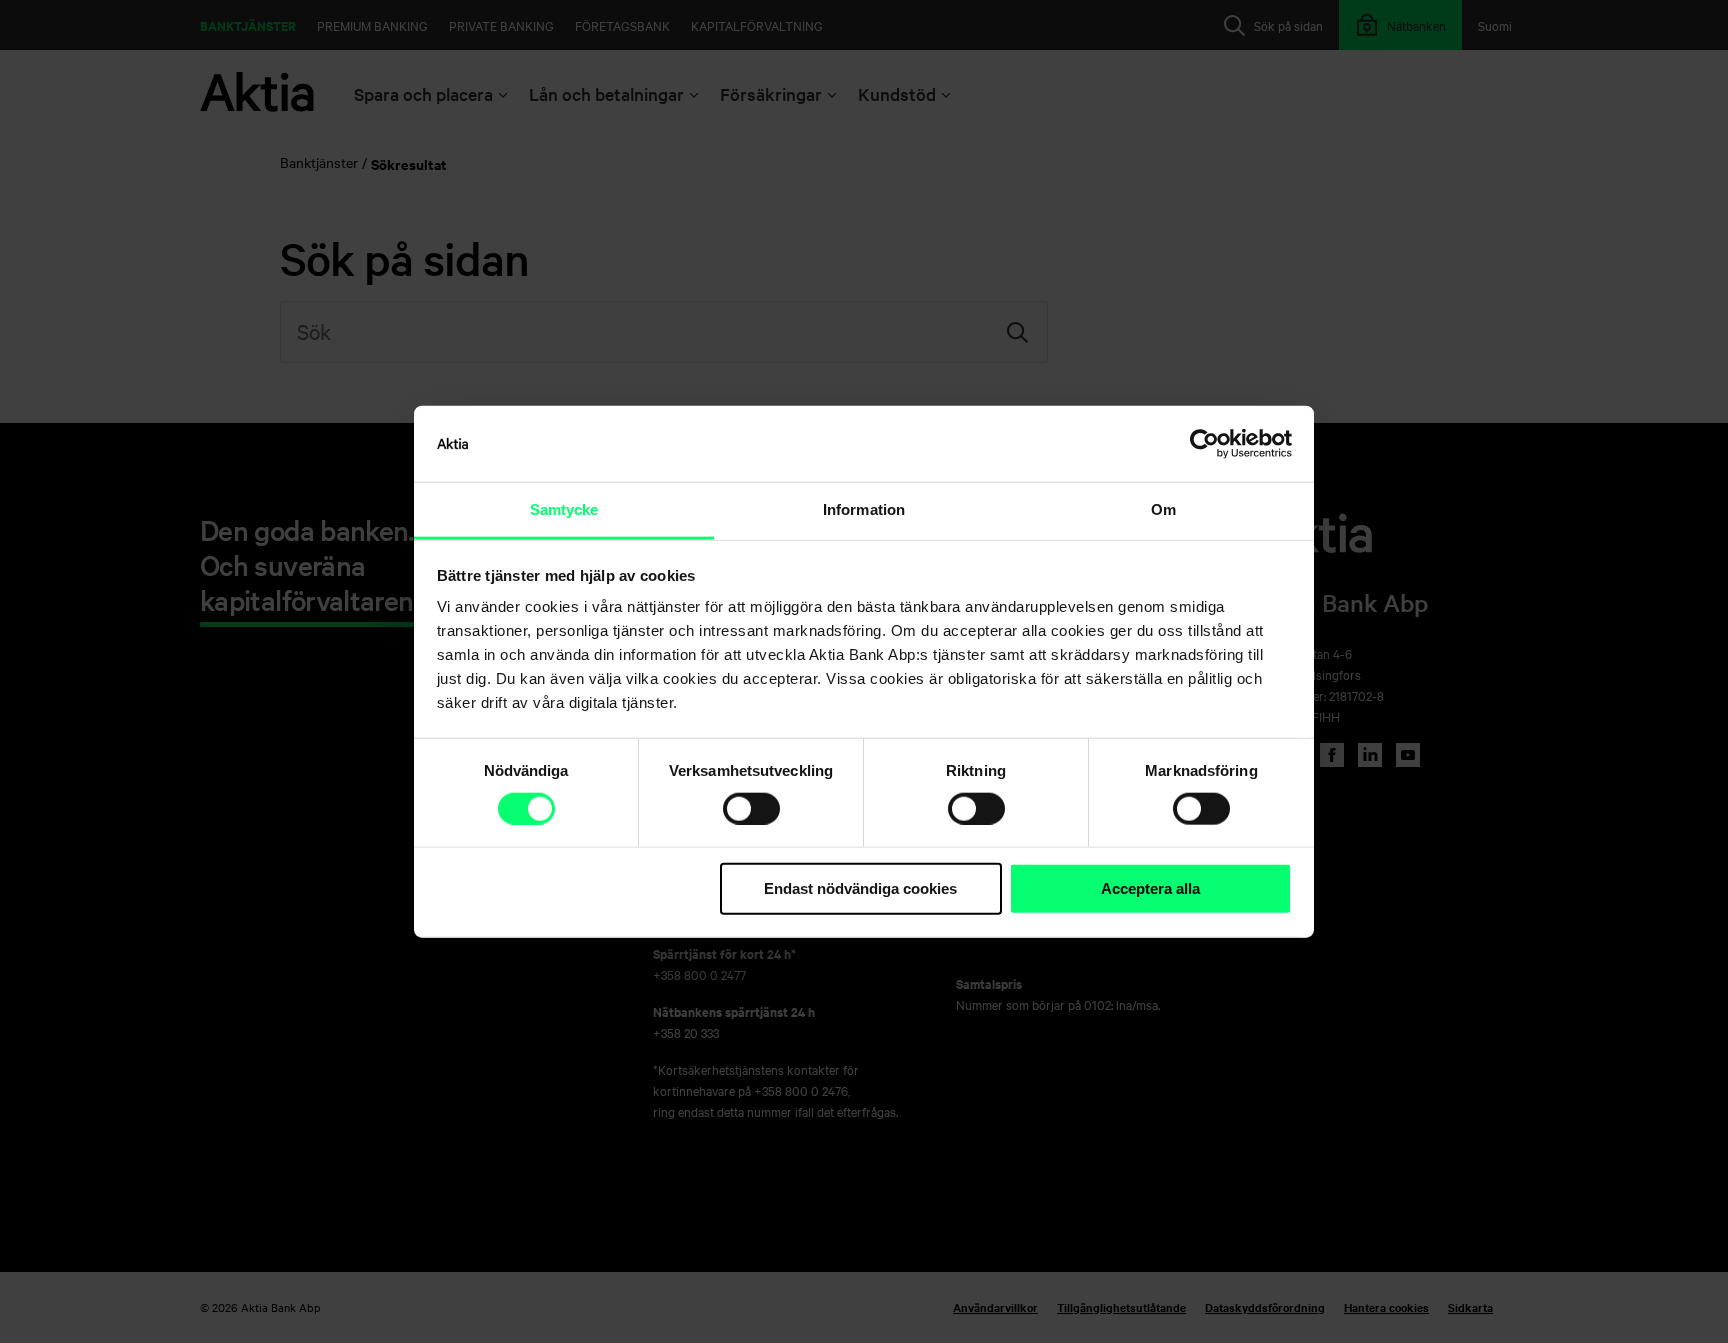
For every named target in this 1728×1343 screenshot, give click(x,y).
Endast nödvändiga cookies (860, 888)
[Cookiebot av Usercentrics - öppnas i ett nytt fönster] (1204, 444)
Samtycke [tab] (564, 509)
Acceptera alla (1150, 888)
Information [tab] (864, 509)
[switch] (751, 809)
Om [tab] (1163, 509)
